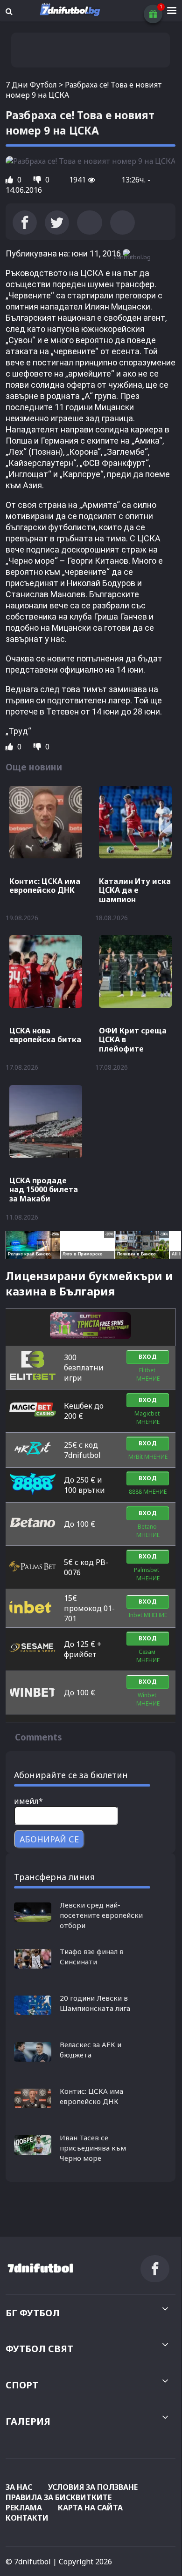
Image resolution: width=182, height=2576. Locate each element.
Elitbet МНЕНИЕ (148, 1374)
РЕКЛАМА (24, 2508)
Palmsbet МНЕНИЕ (148, 1574)
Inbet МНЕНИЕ (148, 1615)
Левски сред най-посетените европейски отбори (101, 1915)
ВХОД (148, 1357)
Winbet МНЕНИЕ (148, 1699)
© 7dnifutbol (28, 2562)
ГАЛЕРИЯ (28, 2421)
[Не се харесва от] (38, 180)
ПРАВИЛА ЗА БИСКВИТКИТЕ (59, 2497)
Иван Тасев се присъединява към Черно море (93, 2148)
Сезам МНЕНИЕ (148, 1656)
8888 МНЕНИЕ (148, 1492)
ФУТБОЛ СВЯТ (39, 2349)
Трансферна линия (54, 1877)
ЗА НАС (19, 2487)
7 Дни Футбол (31, 85)
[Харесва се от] (10, 180)
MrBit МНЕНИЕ (148, 1457)
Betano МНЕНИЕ (148, 1531)
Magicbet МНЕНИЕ (148, 1418)
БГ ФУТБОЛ (33, 2313)
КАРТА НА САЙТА (90, 2508)
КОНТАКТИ (27, 2518)
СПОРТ (22, 2385)
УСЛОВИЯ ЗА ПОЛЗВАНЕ (93, 2487)
